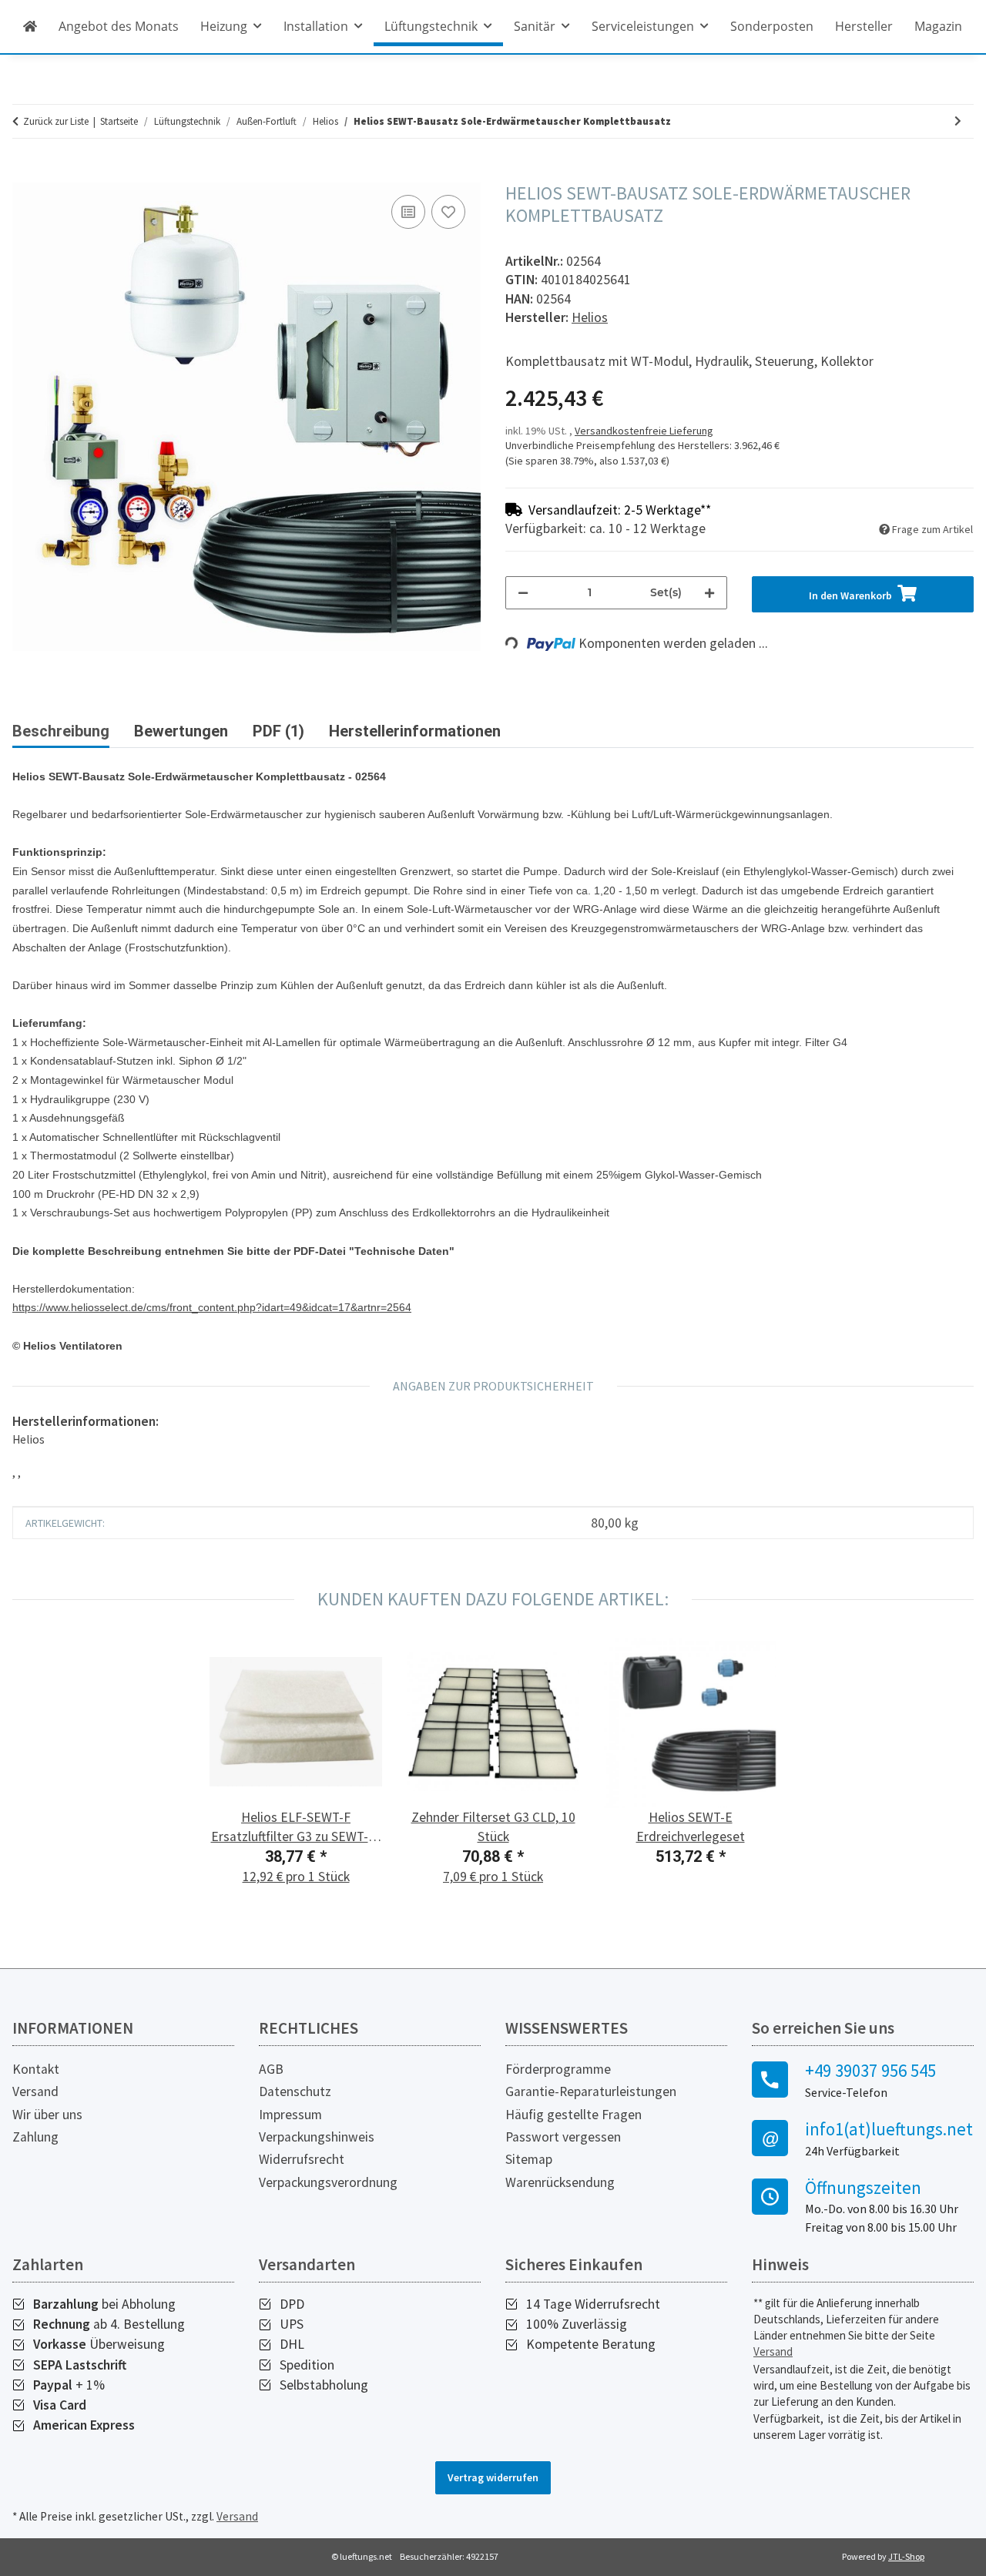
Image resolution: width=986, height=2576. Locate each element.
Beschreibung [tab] (61, 731)
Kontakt (36, 2069)
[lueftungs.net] (30, 26)
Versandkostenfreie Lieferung (644, 431)
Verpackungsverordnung (328, 2182)
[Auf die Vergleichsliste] (408, 212)
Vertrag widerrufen (493, 2477)
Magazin (938, 26)
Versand (35, 2091)
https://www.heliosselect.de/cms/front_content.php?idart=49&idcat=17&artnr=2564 (212, 1307)
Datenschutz (295, 2091)
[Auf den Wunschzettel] (448, 212)
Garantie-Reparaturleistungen (591, 2091)
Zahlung (35, 2137)
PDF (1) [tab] (278, 731)
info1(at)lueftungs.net (889, 2129)
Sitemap (529, 2159)
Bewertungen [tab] (181, 731)
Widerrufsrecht (302, 2159)
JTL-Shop (906, 2556)
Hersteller (864, 26)
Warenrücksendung (560, 2182)
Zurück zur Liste (56, 121)
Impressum (290, 2115)
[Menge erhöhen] (709, 593)
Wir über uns (47, 2115)
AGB (271, 2069)
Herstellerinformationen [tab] (415, 731)
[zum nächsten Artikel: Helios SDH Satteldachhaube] (958, 121)
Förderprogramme (558, 2069)
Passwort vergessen (563, 2137)
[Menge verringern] (523, 593)
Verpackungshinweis (317, 2137)
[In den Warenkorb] (25, 174)
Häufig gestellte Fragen (573, 2115)
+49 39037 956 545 (870, 2071)
